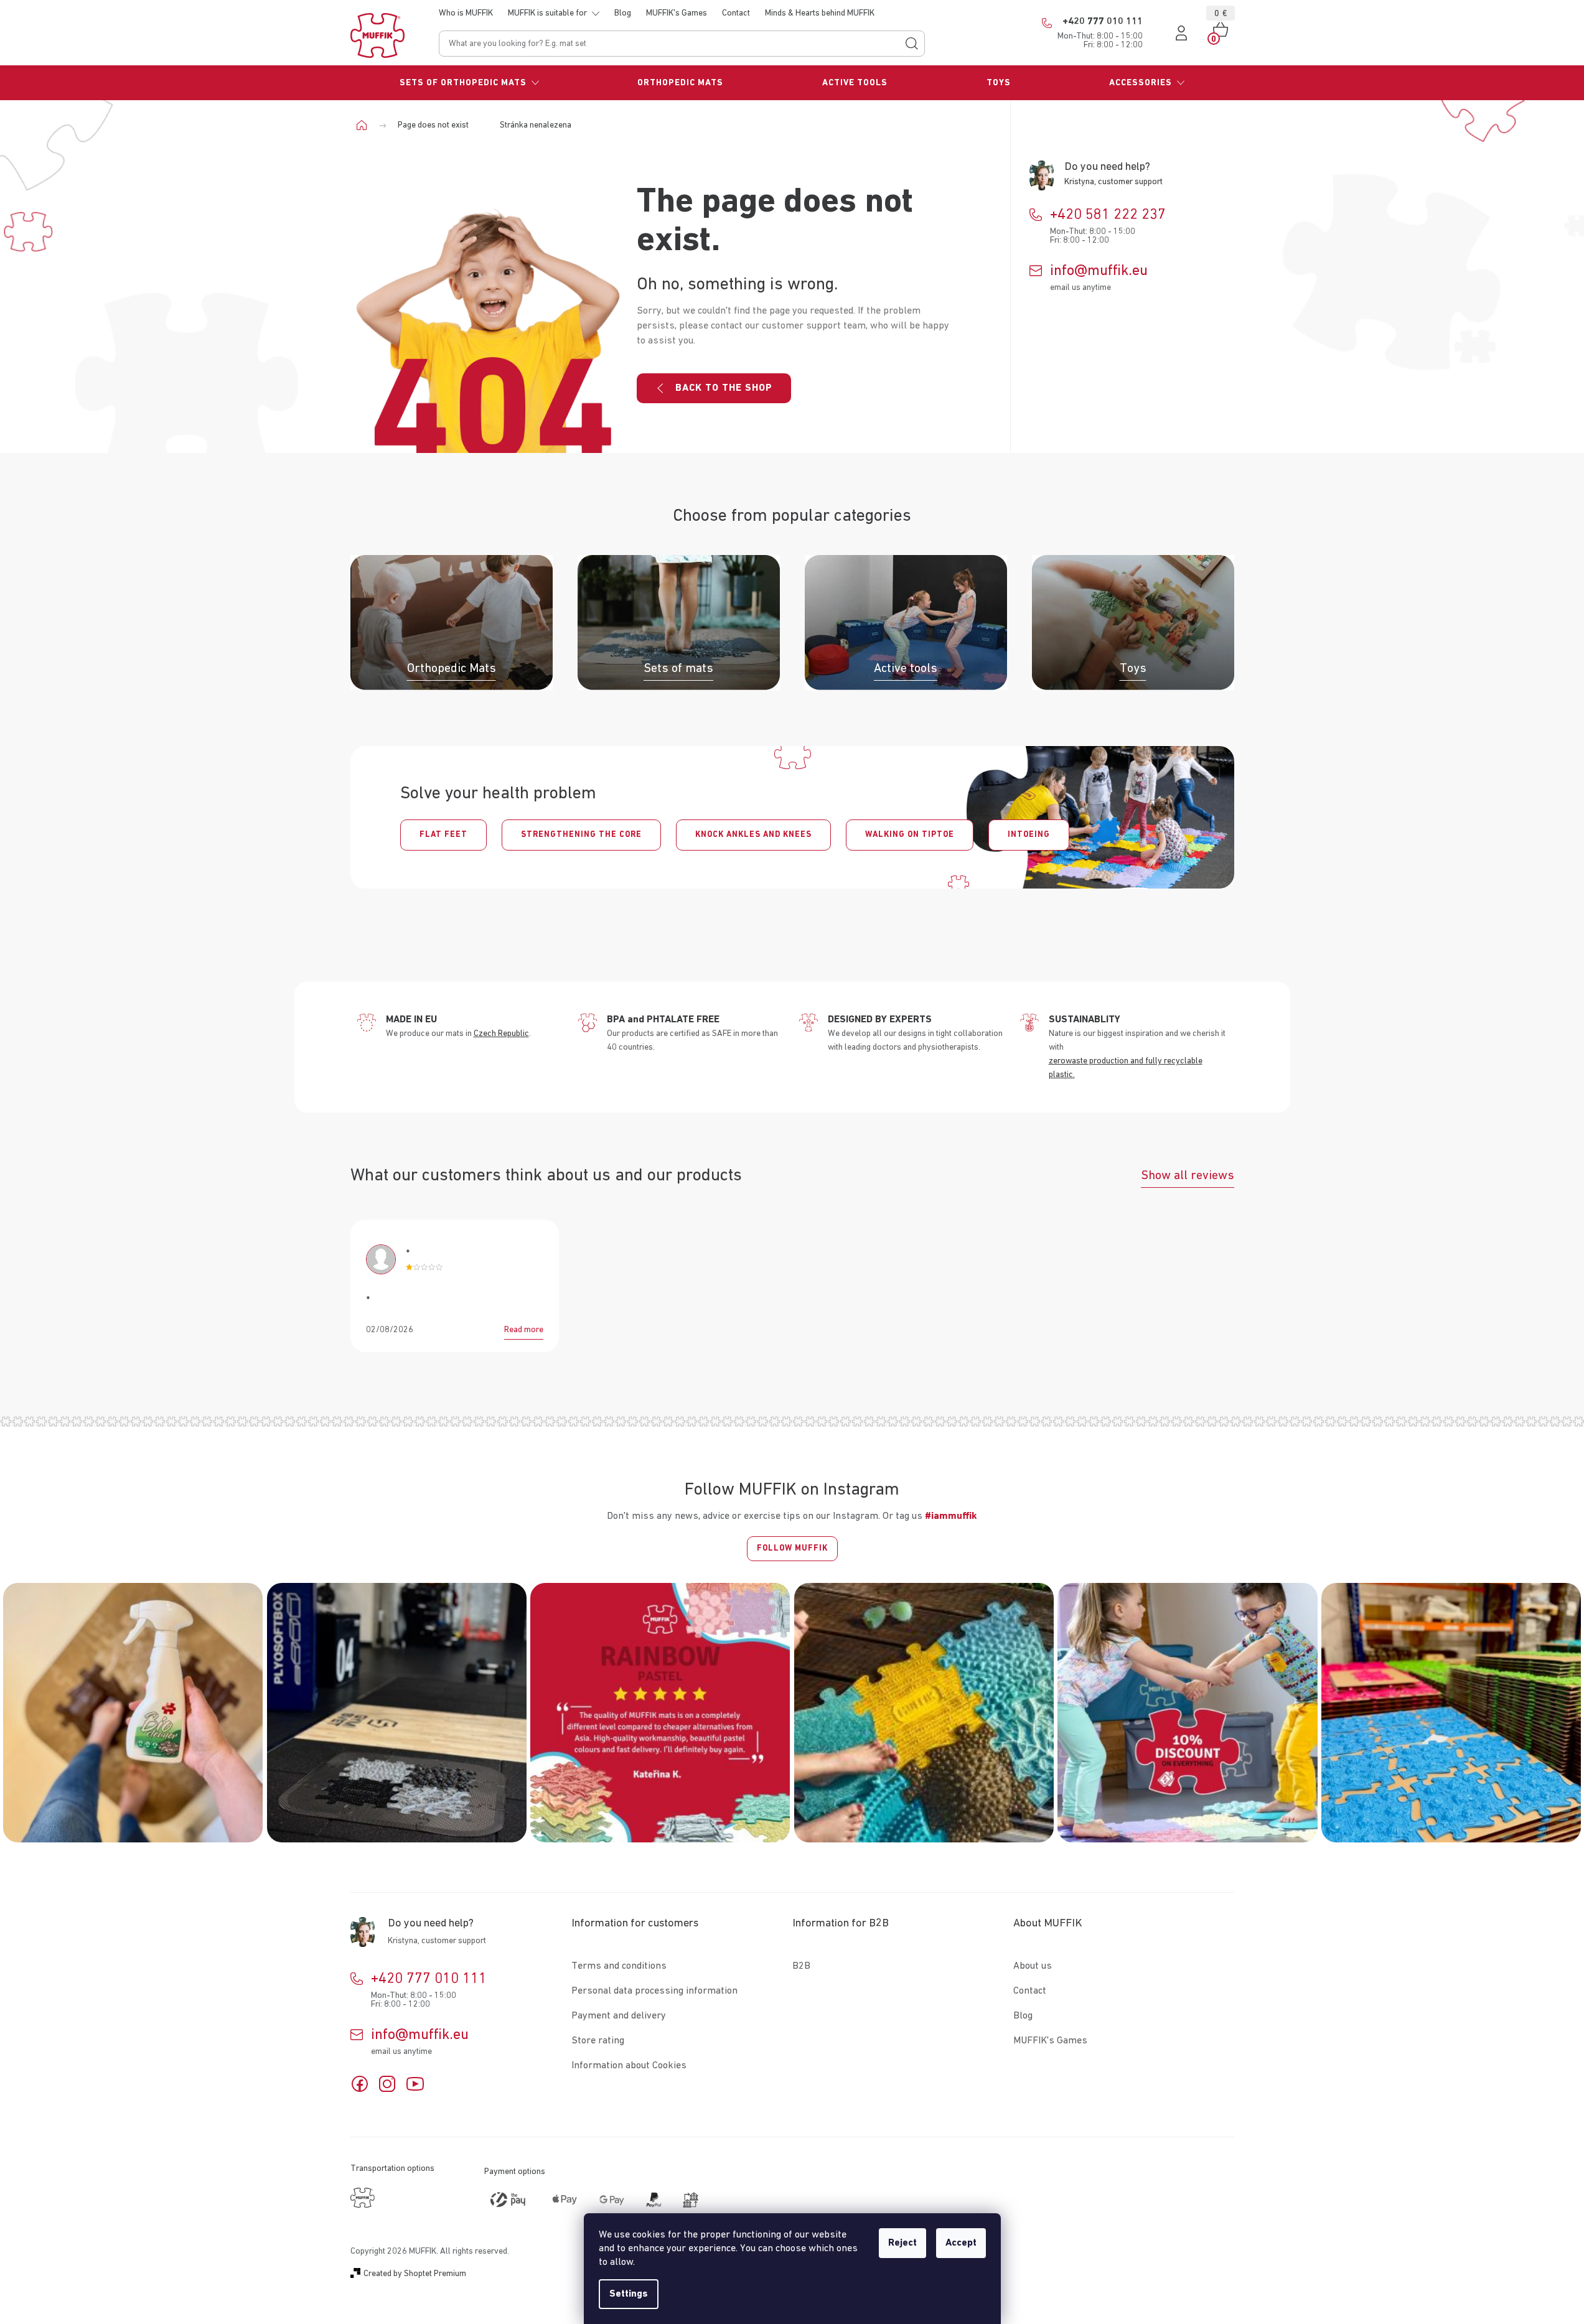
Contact (736, 13)
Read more (524, 1330)
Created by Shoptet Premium (415, 2274)
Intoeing (1029, 835)
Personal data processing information (654, 1991)
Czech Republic (501, 1034)
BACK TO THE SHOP (724, 388)
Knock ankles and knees (753, 835)
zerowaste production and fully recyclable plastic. (1126, 1068)
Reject (902, 2243)
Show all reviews (1188, 1175)
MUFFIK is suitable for (547, 13)
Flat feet (443, 835)
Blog (623, 13)
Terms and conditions (619, 1966)
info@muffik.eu (1099, 271)
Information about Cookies (629, 2066)
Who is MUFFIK (466, 13)
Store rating (598, 2041)
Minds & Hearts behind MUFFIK (820, 13)
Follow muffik (792, 1548)
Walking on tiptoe (910, 835)
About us (1033, 1966)
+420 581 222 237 (1108, 215)
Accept (961, 2243)
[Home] (366, 125)
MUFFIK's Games (677, 13)
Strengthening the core (581, 835)
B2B (801, 1966)
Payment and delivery (619, 2016)
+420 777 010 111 (429, 1979)
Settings (629, 2294)
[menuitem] (470, 83)
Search (912, 44)
